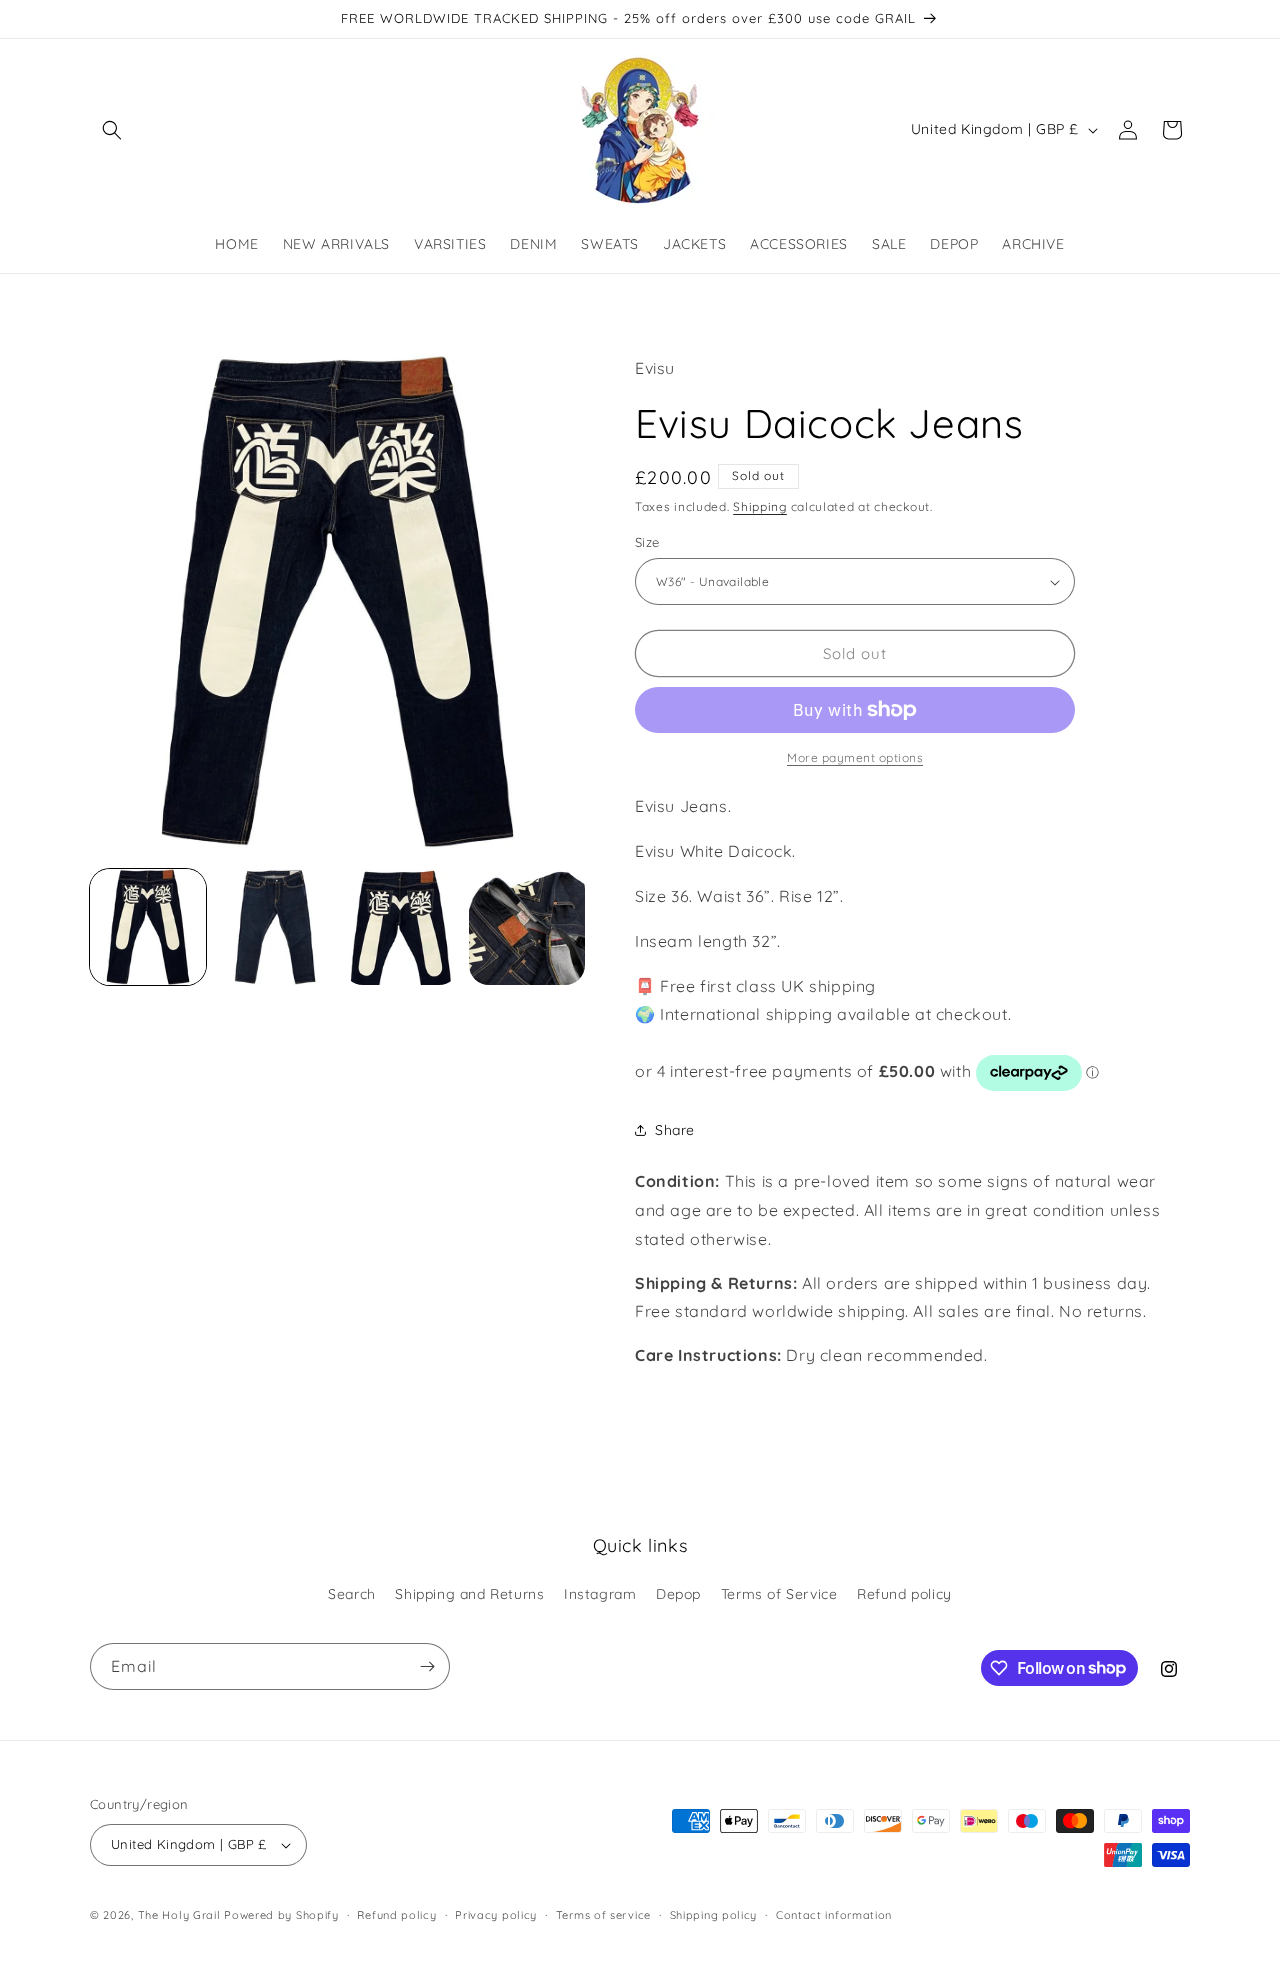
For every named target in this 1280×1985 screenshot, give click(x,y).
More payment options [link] (855, 757)
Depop (678, 1594)
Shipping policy (714, 1915)
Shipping (760, 506)
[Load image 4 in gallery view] (527, 927)
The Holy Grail (179, 1915)
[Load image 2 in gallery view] (274, 927)
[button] (112, 130)
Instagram (600, 1594)
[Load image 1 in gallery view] (148, 927)
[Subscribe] (427, 1666)
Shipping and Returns (469, 1594)
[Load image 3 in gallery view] (401, 927)
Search (352, 1594)
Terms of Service (779, 1594)
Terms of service (603, 1915)
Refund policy (904, 1594)
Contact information (834, 1915)
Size (647, 542)
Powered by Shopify (281, 1915)
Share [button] (675, 1130)
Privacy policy (496, 1915)
